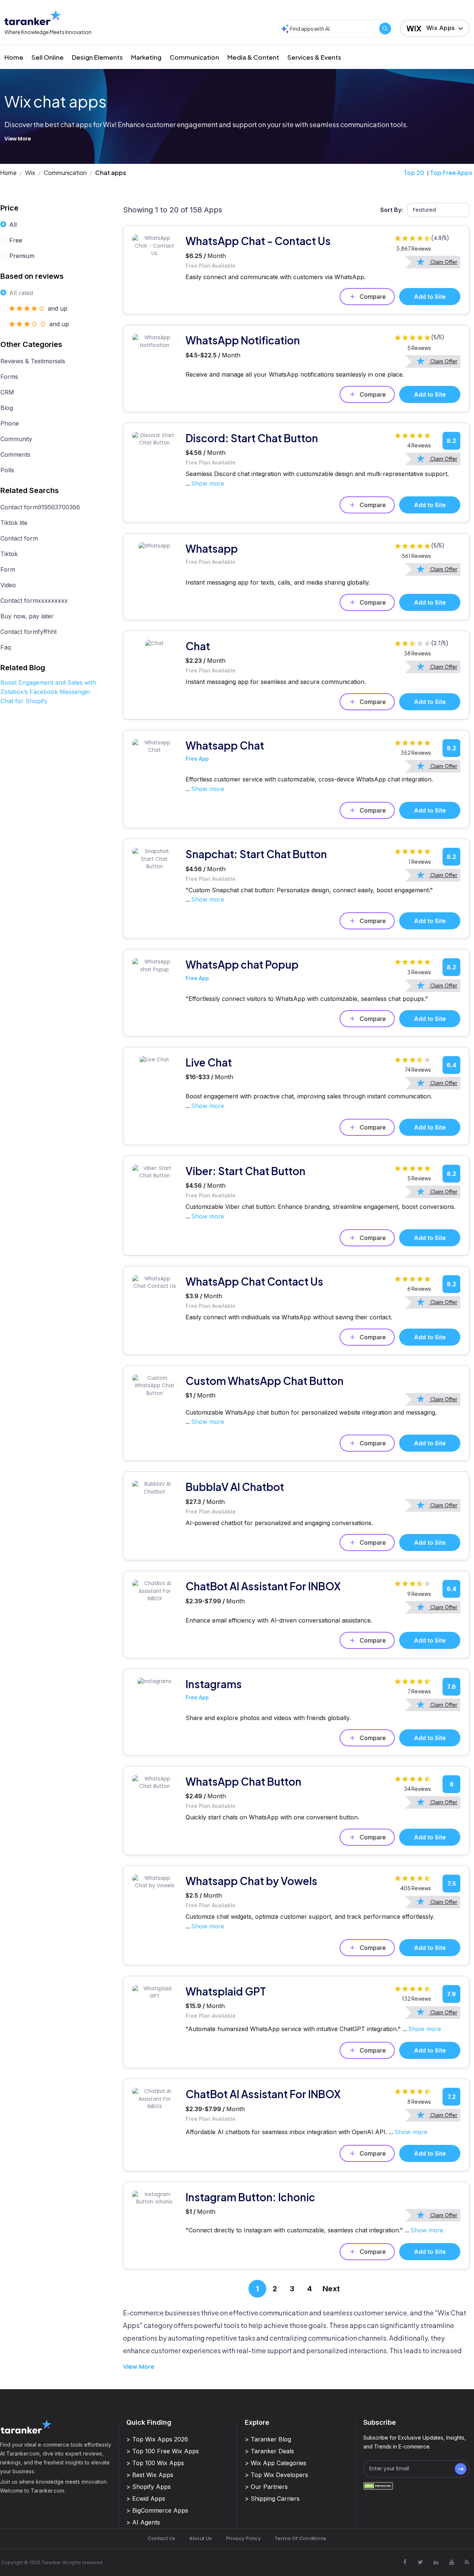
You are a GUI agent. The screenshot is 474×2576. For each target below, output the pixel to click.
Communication (194, 57)
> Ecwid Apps (146, 2499)
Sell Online (48, 57)
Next (331, 2289)
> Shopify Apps (148, 2487)
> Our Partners (266, 2487)
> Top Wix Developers (276, 2475)
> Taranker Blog (268, 2439)
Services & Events (314, 57)
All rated (21, 293)
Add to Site (430, 297)
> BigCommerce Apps (157, 2510)
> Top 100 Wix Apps (155, 2463)
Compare (373, 297)
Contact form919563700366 (40, 507)
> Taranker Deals (269, 2451)
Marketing (146, 57)
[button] (435, 28)
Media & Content (253, 57)
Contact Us (162, 2538)
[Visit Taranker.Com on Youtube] (451, 2562)
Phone (10, 423)
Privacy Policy (243, 2538)
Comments (15, 454)
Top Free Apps (451, 173)
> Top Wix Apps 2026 (157, 2439)
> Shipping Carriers (272, 2499)
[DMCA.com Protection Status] (378, 2486)
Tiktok (9, 554)
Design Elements (97, 57)
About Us (201, 2538)
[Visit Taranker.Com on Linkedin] (436, 2562)
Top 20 (414, 173)
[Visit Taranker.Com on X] (420, 2562)
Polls (7, 470)
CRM (7, 392)
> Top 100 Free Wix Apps (163, 2451)
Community (16, 439)
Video (8, 585)
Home (14, 57)
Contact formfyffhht (29, 632)
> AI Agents (143, 2522)
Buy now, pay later (27, 616)
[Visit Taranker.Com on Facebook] (405, 2562)
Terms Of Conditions (301, 2538)
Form (8, 569)
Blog (7, 408)
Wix (30, 173)
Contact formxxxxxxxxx (34, 601)
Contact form (19, 538)
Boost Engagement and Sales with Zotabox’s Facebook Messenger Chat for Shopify (48, 692)
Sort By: (392, 210)
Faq (6, 647)
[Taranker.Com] (33, 18)
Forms (9, 377)
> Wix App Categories (276, 2463)
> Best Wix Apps (150, 2475)
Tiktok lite (14, 523)
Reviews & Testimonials (33, 361)
